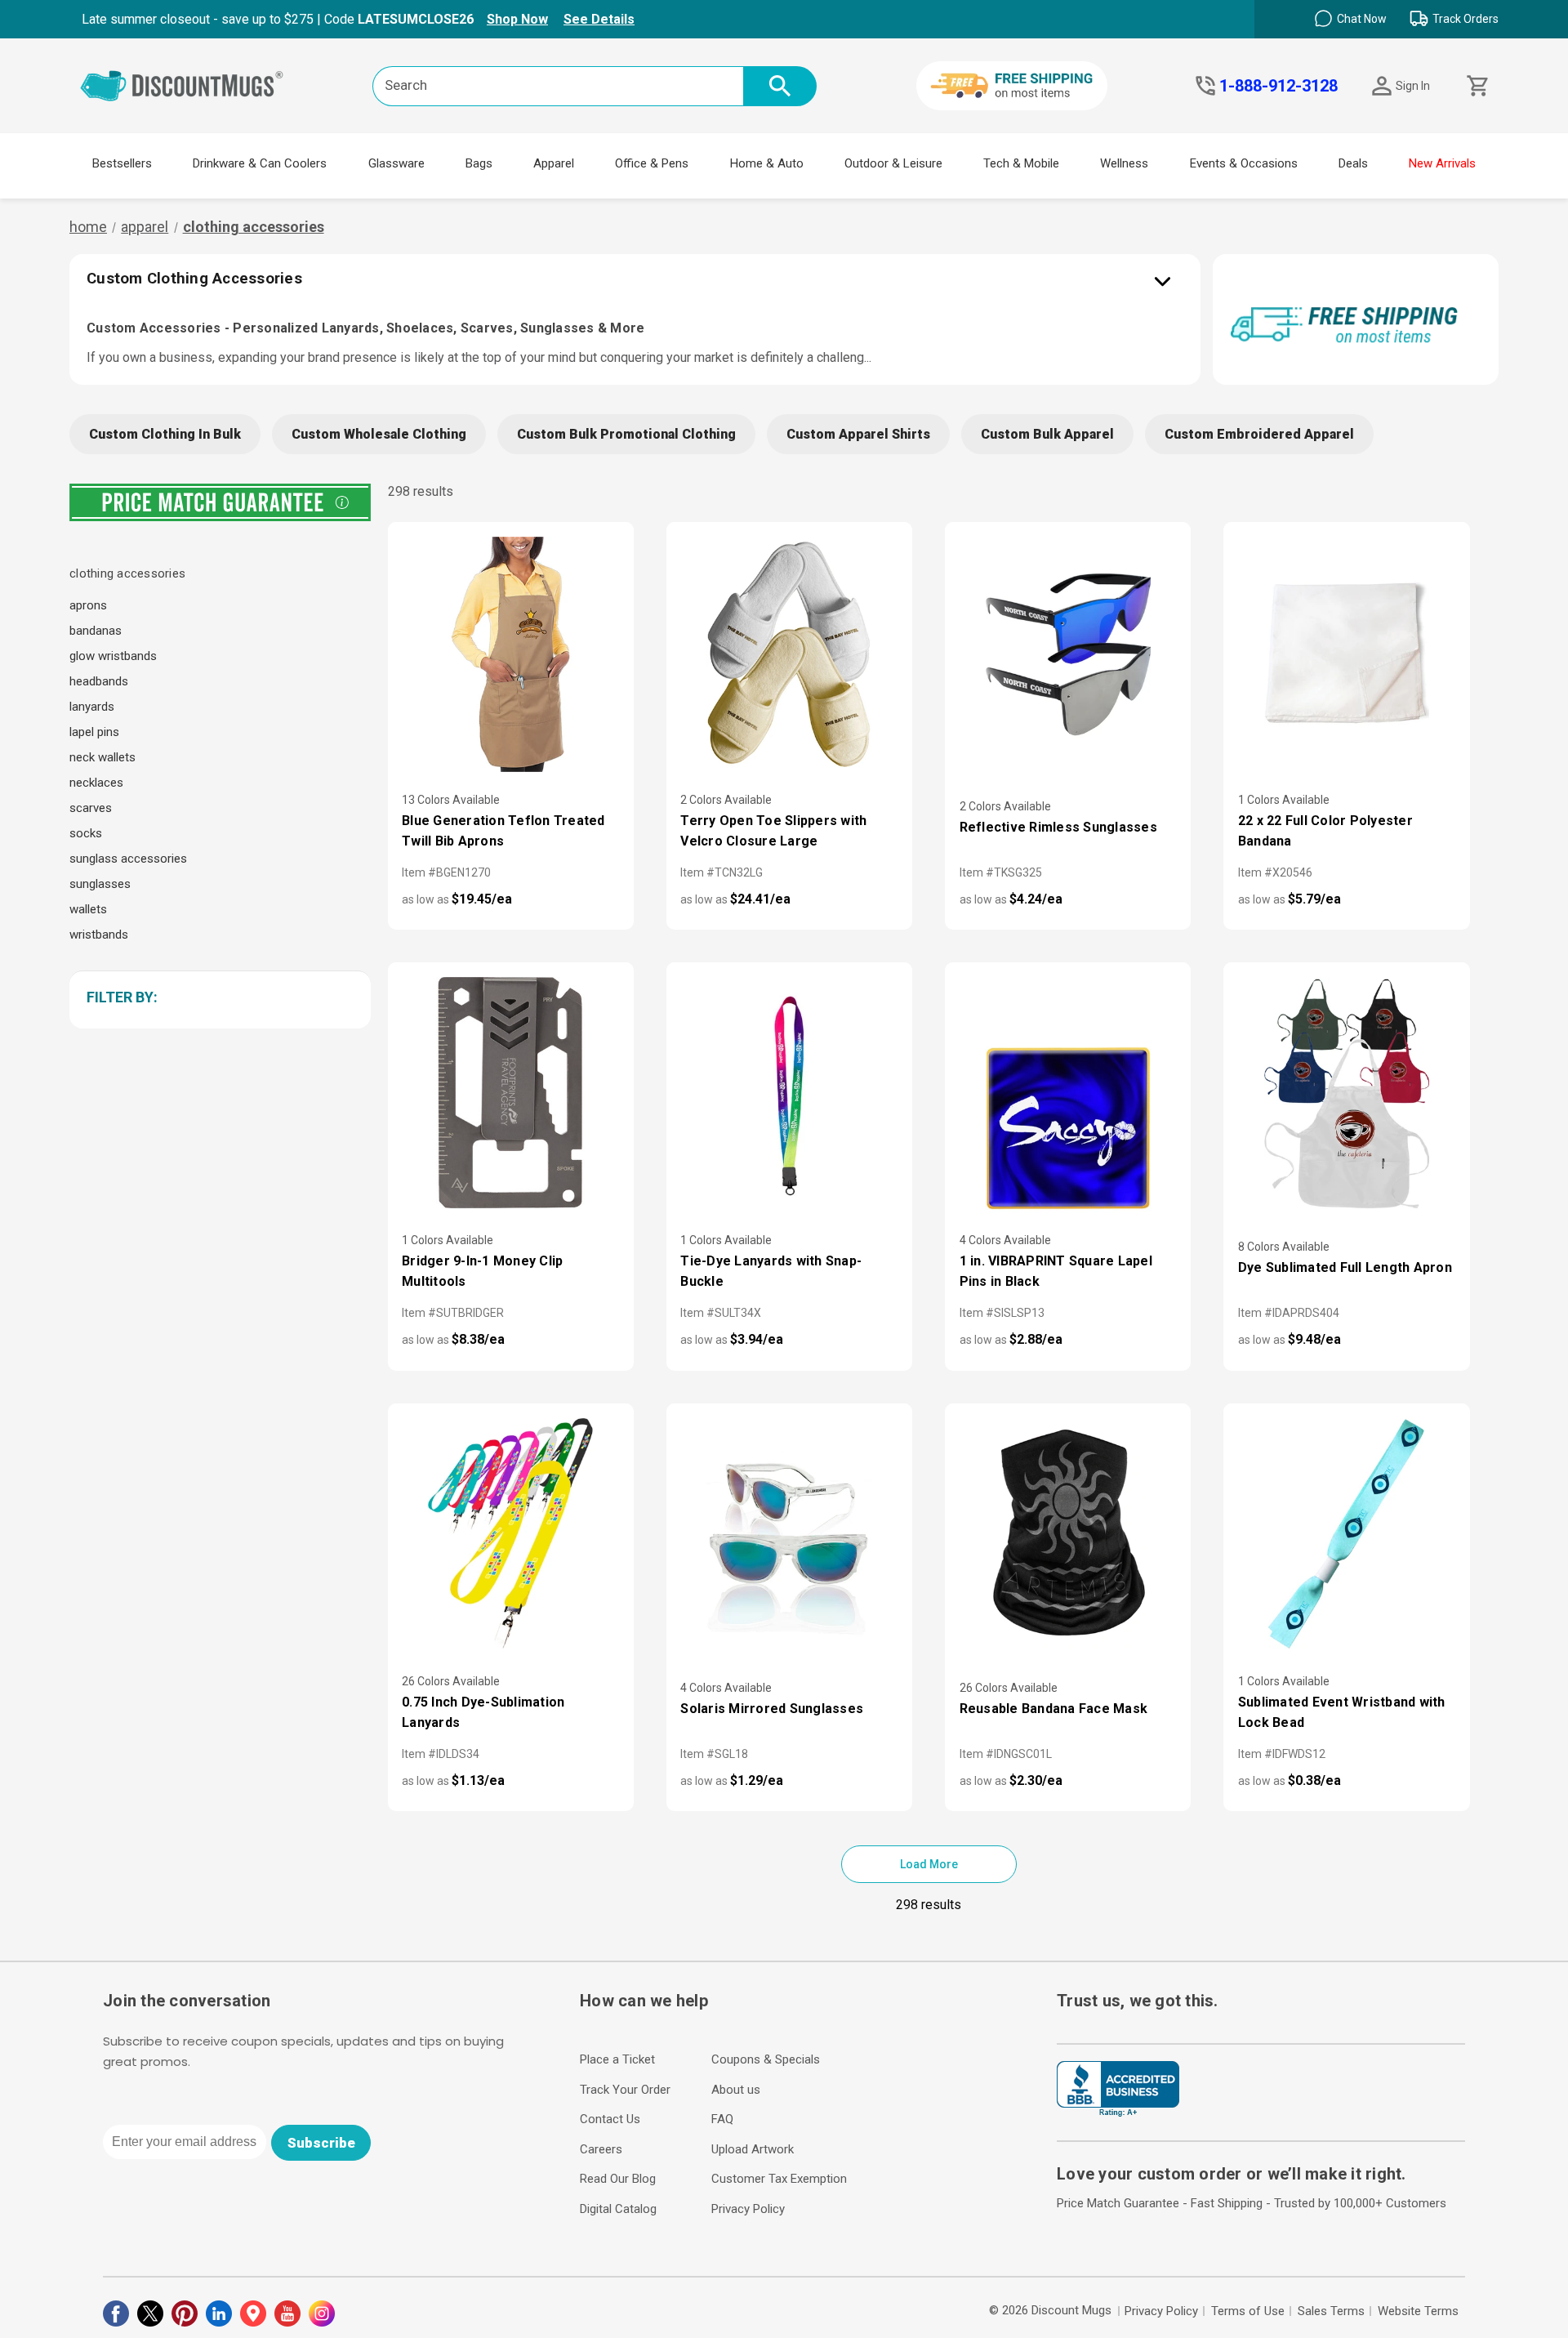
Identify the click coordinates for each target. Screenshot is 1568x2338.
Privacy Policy (748, 2209)
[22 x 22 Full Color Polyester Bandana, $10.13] (1346, 654)
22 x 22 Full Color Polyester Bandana (1325, 831)
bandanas (96, 631)
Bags (479, 163)
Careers (601, 2149)
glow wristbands (113, 656)
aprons (88, 605)
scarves (91, 808)
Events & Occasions (1244, 163)
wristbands (99, 935)
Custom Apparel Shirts (858, 434)
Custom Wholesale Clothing (379, 434)
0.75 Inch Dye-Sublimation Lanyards (483, 1712)
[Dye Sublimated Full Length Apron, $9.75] (1346, 1095)
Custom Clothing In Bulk (165, 434)
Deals (1353, 163)
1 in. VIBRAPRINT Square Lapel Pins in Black (1056, 1271)
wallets (88, 909)
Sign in (1413, 86)
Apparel (554, 163)
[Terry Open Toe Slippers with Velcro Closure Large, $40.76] (789, 654)
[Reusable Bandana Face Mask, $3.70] (1068, 1536)
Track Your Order (625, 2090)
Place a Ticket (617, 2059)
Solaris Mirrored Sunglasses (772, 1709)
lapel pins (94, 732)
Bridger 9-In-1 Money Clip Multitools (482, 1271)
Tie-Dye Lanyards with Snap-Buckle (771, 1271)
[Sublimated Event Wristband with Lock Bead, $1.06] (1346, 1536)
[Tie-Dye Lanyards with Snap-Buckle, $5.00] (789, 1095)
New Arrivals (1442, 163)
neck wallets (102, 757)
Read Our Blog (618, 2179)
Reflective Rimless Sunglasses (1058, 827)
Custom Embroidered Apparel (1259, 434)
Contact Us (610, 2119)
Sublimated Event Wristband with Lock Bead (1342, 1712)
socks (86, 833)
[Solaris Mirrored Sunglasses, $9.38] (789, 1536)
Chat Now (1362, 19)
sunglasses (100, 884)
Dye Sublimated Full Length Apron (1345, 1267)
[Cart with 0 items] (1476, 86)
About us (736, 2090)
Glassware (396, 163)
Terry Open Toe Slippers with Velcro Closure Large (773, 831)
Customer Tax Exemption (779, 2179)
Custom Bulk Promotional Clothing (626, 434)
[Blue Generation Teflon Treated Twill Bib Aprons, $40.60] (511, 654)
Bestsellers (122, 163)
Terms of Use (1248, 2311)
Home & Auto (767, 163)
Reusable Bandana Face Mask (1054, 1709)
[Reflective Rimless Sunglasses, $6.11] (1068, 654)
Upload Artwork (753, 2149)
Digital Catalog (618, 2209)
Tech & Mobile (1021, 163)
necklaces (96, 783)
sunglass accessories (128, 859)
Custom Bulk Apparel (1047, 434)
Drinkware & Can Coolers (260, 163)
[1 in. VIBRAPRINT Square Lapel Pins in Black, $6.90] (1068, 1095)
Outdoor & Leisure (893, 163)
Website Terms (1418, 2311)
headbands (99, 681)
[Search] (780, 86)
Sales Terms (1331, 2311)
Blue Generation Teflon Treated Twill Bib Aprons (503, 831)
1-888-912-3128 (1278, 86)
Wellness (1124, 163)
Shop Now (517, 19)
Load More (929, 1864)
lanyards (92, 707)
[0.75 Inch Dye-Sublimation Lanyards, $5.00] (511, 1536)
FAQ (722, 2119)
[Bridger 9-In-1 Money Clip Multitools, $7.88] (511, 1095)
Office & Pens (652, 163)
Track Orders (1466, 19)
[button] (217, 997)
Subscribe (321, 2143)
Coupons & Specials (766, 2059)
